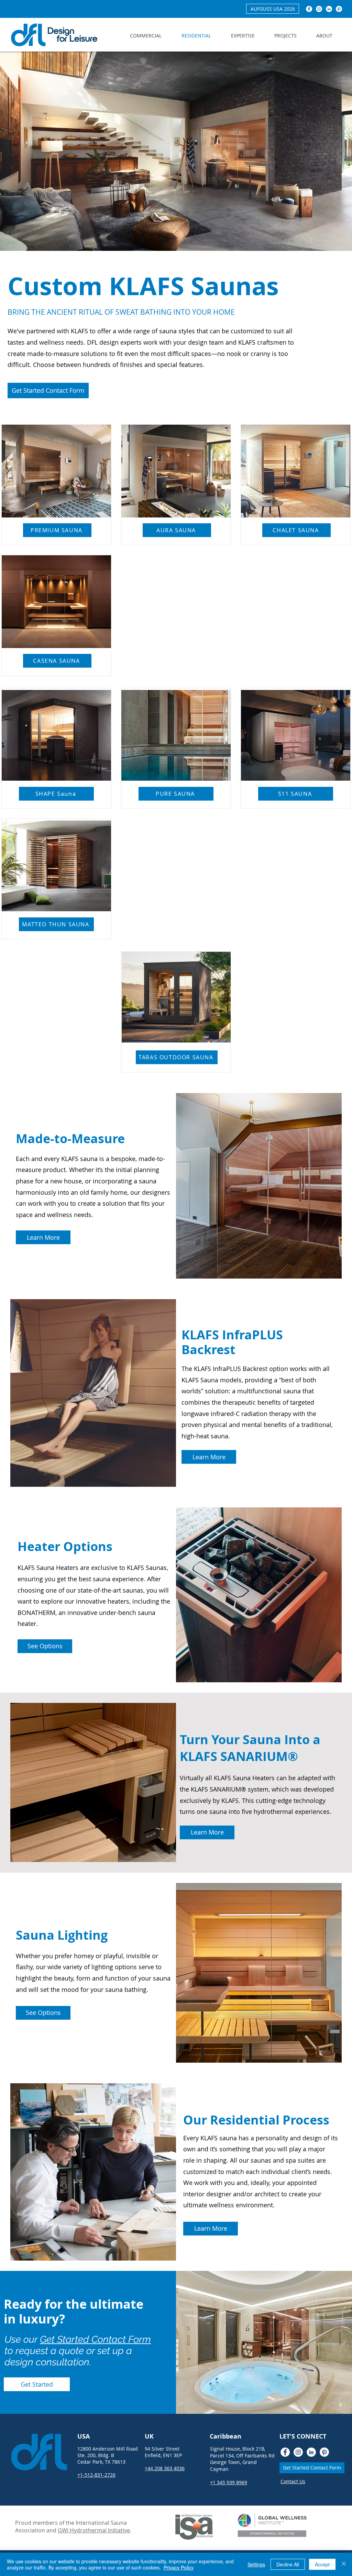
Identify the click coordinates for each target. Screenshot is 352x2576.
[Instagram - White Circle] (319, 9)
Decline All (288, 2564)
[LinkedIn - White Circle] (329, 9)
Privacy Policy (179, 2567)
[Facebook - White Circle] (309, 9)
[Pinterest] (339, 9)
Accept (322, 2564)
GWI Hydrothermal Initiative (94, 2530)
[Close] (344, 2564)
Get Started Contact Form (95, 2339)
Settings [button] (256, 2564)
